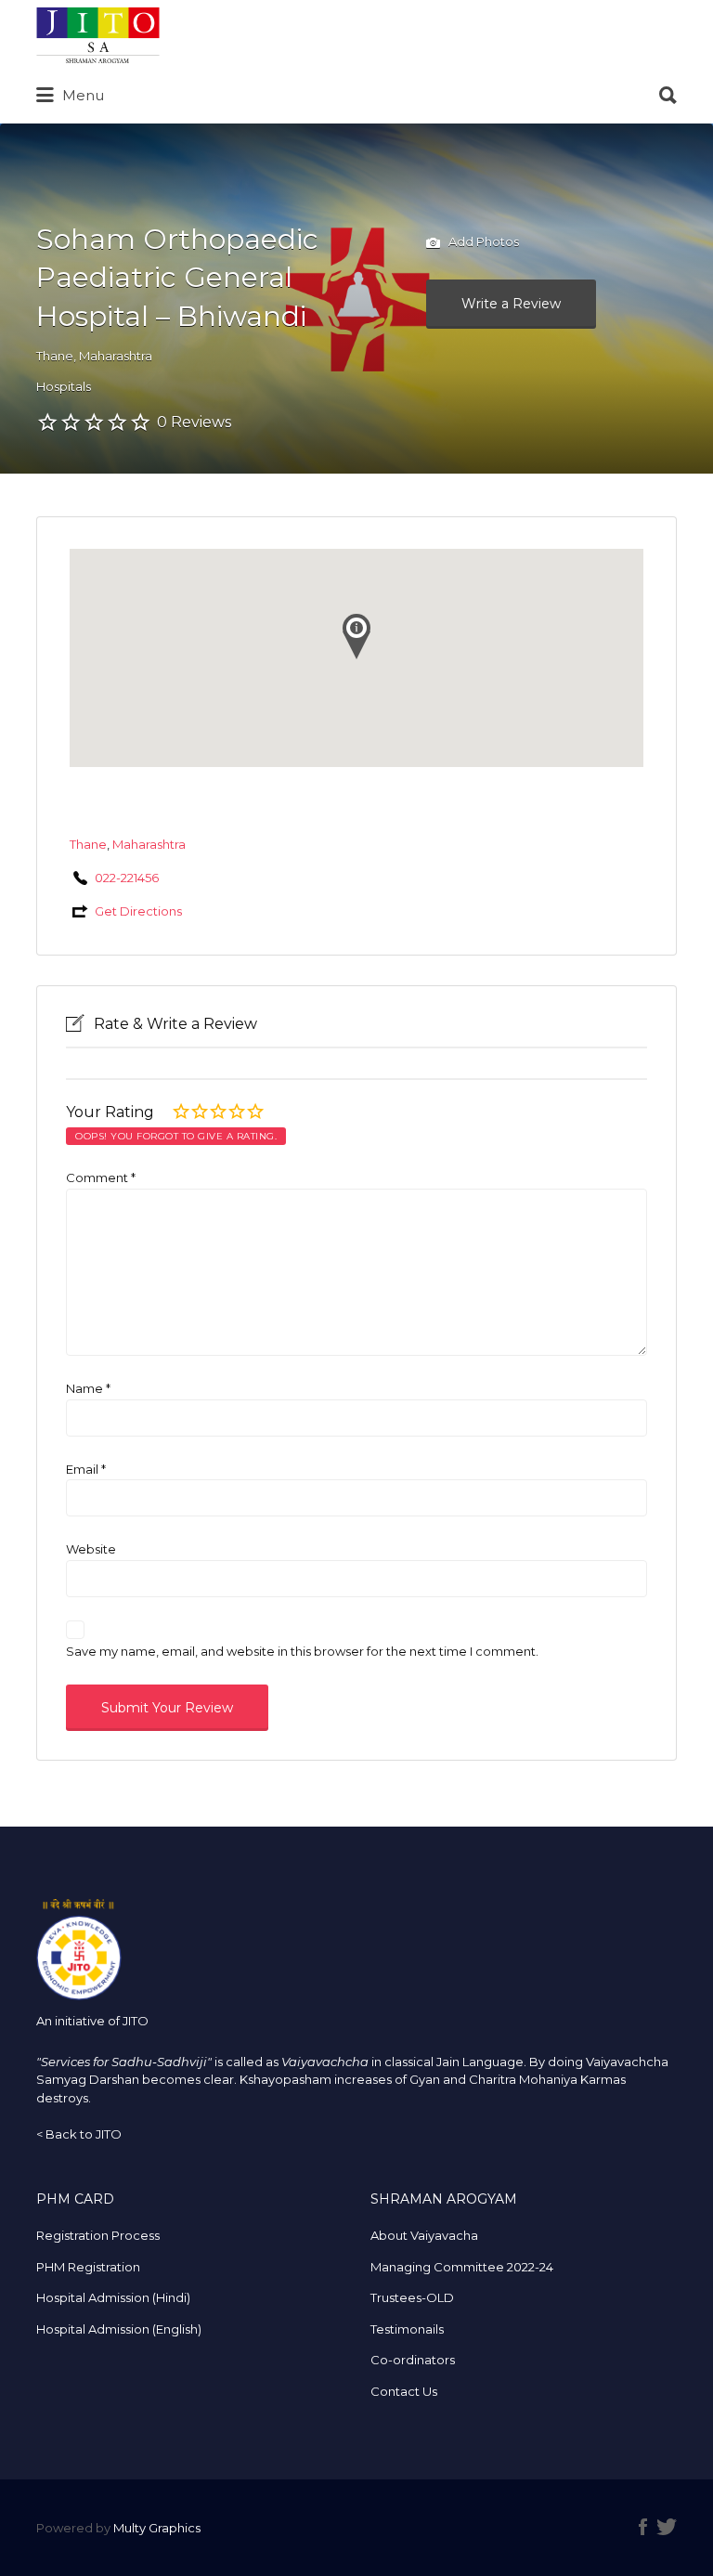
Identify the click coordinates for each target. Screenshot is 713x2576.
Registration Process (98, 2235)
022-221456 (127, 878)
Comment (101, 1177)
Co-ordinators (413, 2360)
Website (91, 1549)
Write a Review (511, 304)
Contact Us (404, 2391)
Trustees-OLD (412, 2297)
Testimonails (407, 2329)
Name (88, 1388)
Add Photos (482, 241)
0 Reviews (194, 422)
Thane (55, 356)
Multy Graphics (157, 2528)
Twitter (667, 2527)
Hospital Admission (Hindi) (113, 2297)
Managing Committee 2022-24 (462, 2267)
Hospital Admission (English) (119, 2329)
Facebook (643, 2527)
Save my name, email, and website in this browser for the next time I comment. (302, 1651)
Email (86, 1469)
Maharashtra (116, 356)
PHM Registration (88, 2267)
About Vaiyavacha (424, 2235)
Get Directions (138, 911)
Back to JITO (84, 2134)
